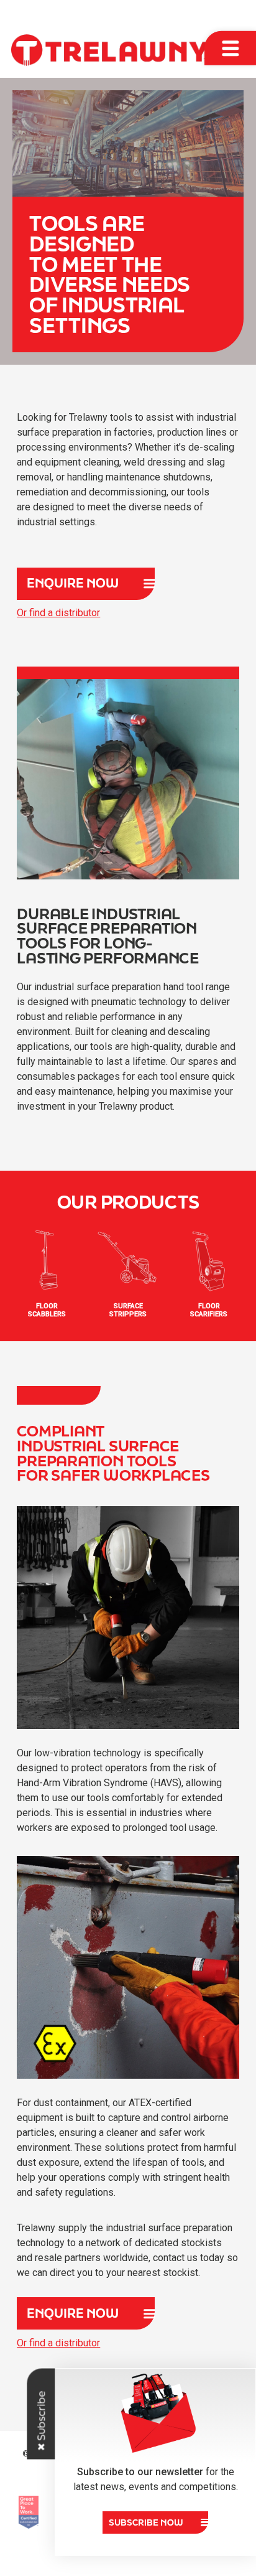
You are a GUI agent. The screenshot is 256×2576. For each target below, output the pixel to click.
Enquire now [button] (73, 583)
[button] (155, 2522)
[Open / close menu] (230, 48)
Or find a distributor (58, 613)
